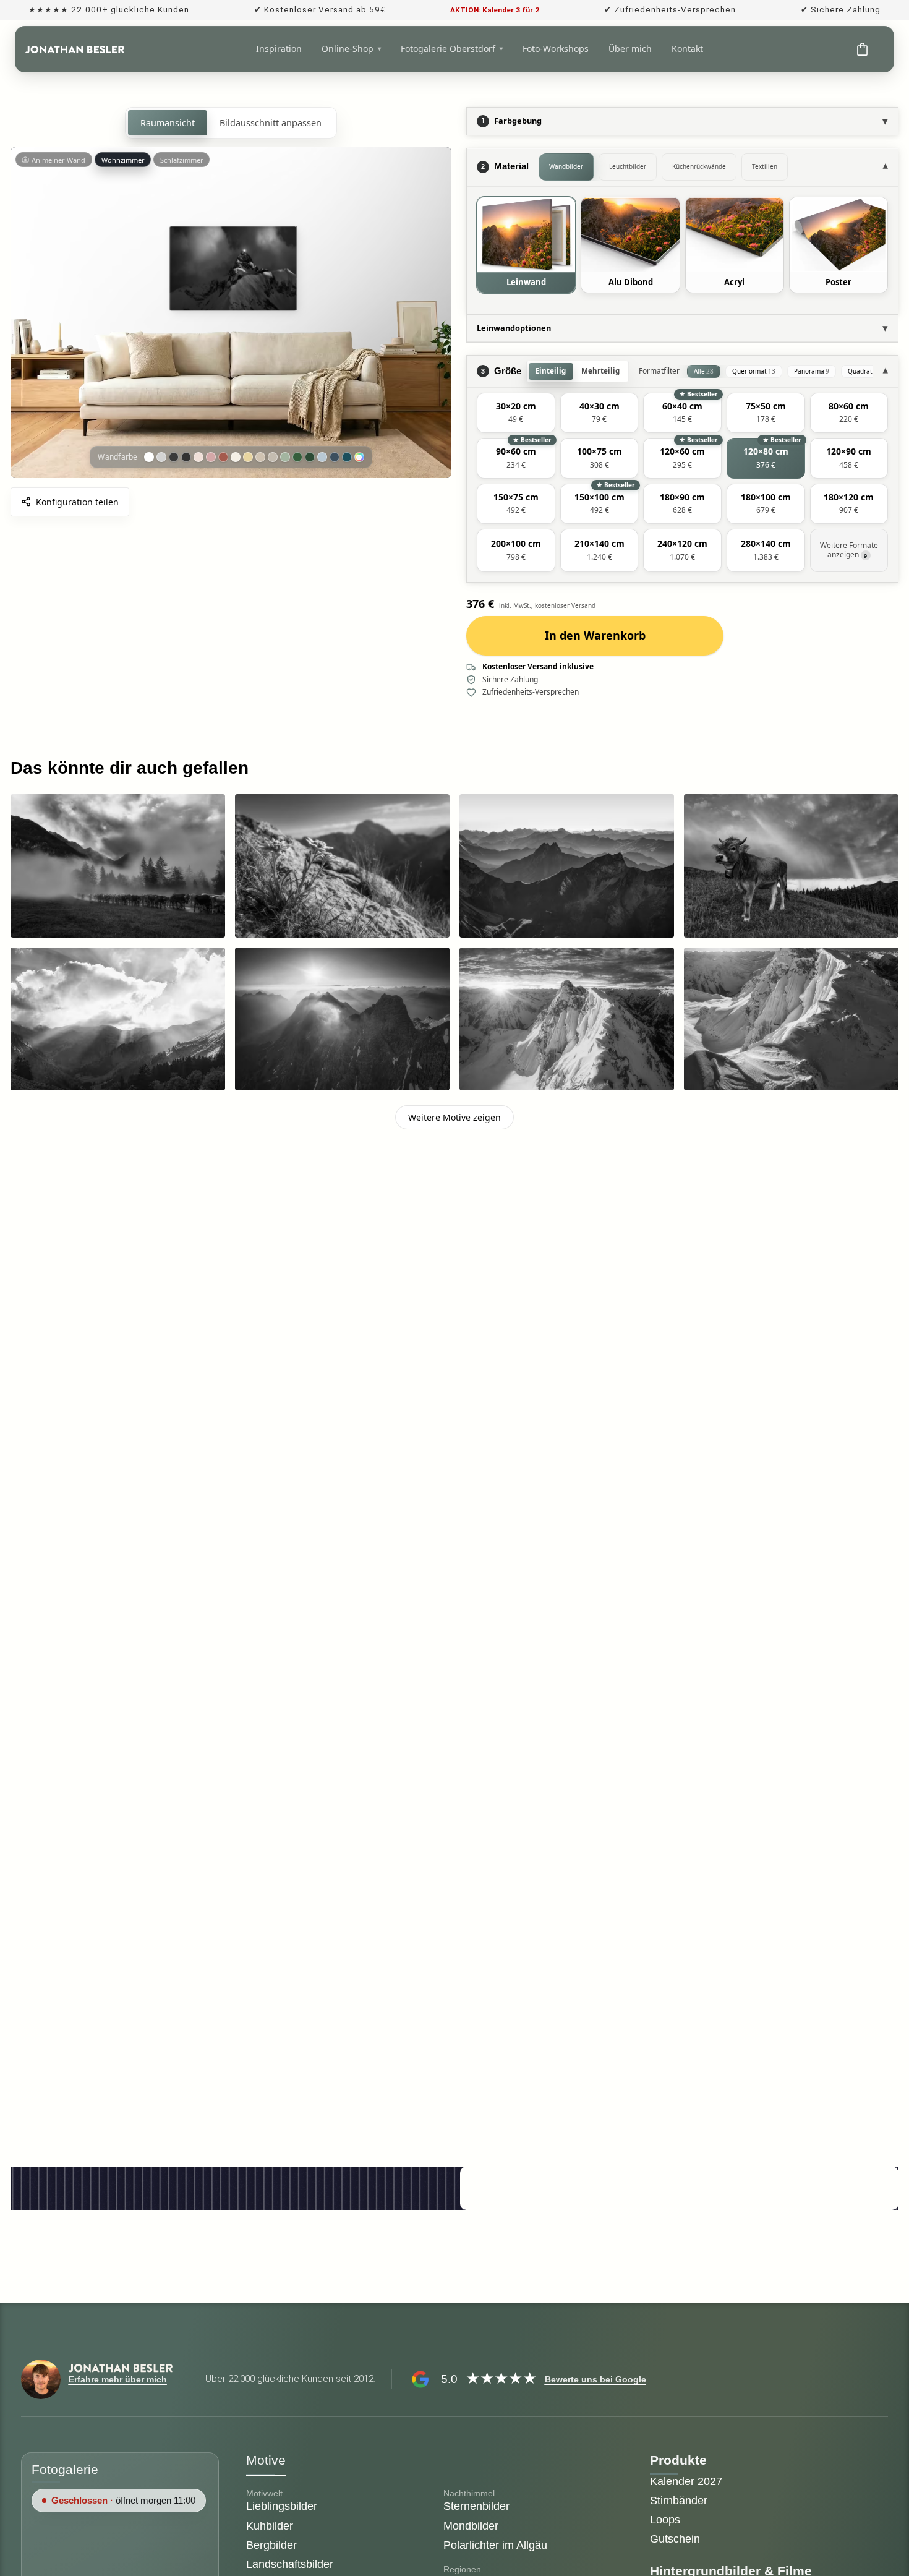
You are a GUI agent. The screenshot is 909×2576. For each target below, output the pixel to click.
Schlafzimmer (182, 160)
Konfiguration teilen (77, 502)
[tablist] (706, 167)
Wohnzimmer (123, 160)
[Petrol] (347, 457)
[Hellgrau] (161, 457)
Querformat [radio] (754, 371)
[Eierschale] (236, 457)
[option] (526, 245)
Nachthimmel (469, 2493)
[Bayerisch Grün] (310, 457)
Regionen (462, 2569)
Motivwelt (264, 2493)
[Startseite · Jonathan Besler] (75, 49)
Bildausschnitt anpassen (271, 123)
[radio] (516, 413)
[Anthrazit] (174, 457)
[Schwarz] (186, 457)
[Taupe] (273, 457)
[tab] (566, 167)
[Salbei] (285, 457)
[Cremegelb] (248, 457)
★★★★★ (501, 2379)
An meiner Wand (58, 160)
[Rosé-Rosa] (211, 457)
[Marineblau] (335, 457)
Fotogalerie (65, 2469)
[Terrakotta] (223, 457)
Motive (266, 2460)
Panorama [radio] (812, 371)
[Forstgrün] (297, 457)
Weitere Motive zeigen (454, 1117)
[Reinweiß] (149, 457)
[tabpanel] (682, 250)
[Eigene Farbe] (359, 457)
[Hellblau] (322, 457)
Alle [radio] (704, 371)
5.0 (449, 2379)
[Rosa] (198, 457)
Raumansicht (168, 123)
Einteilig (551, 371)
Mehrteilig (600, 371)
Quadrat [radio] (863, 371)
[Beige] (260, 457)
